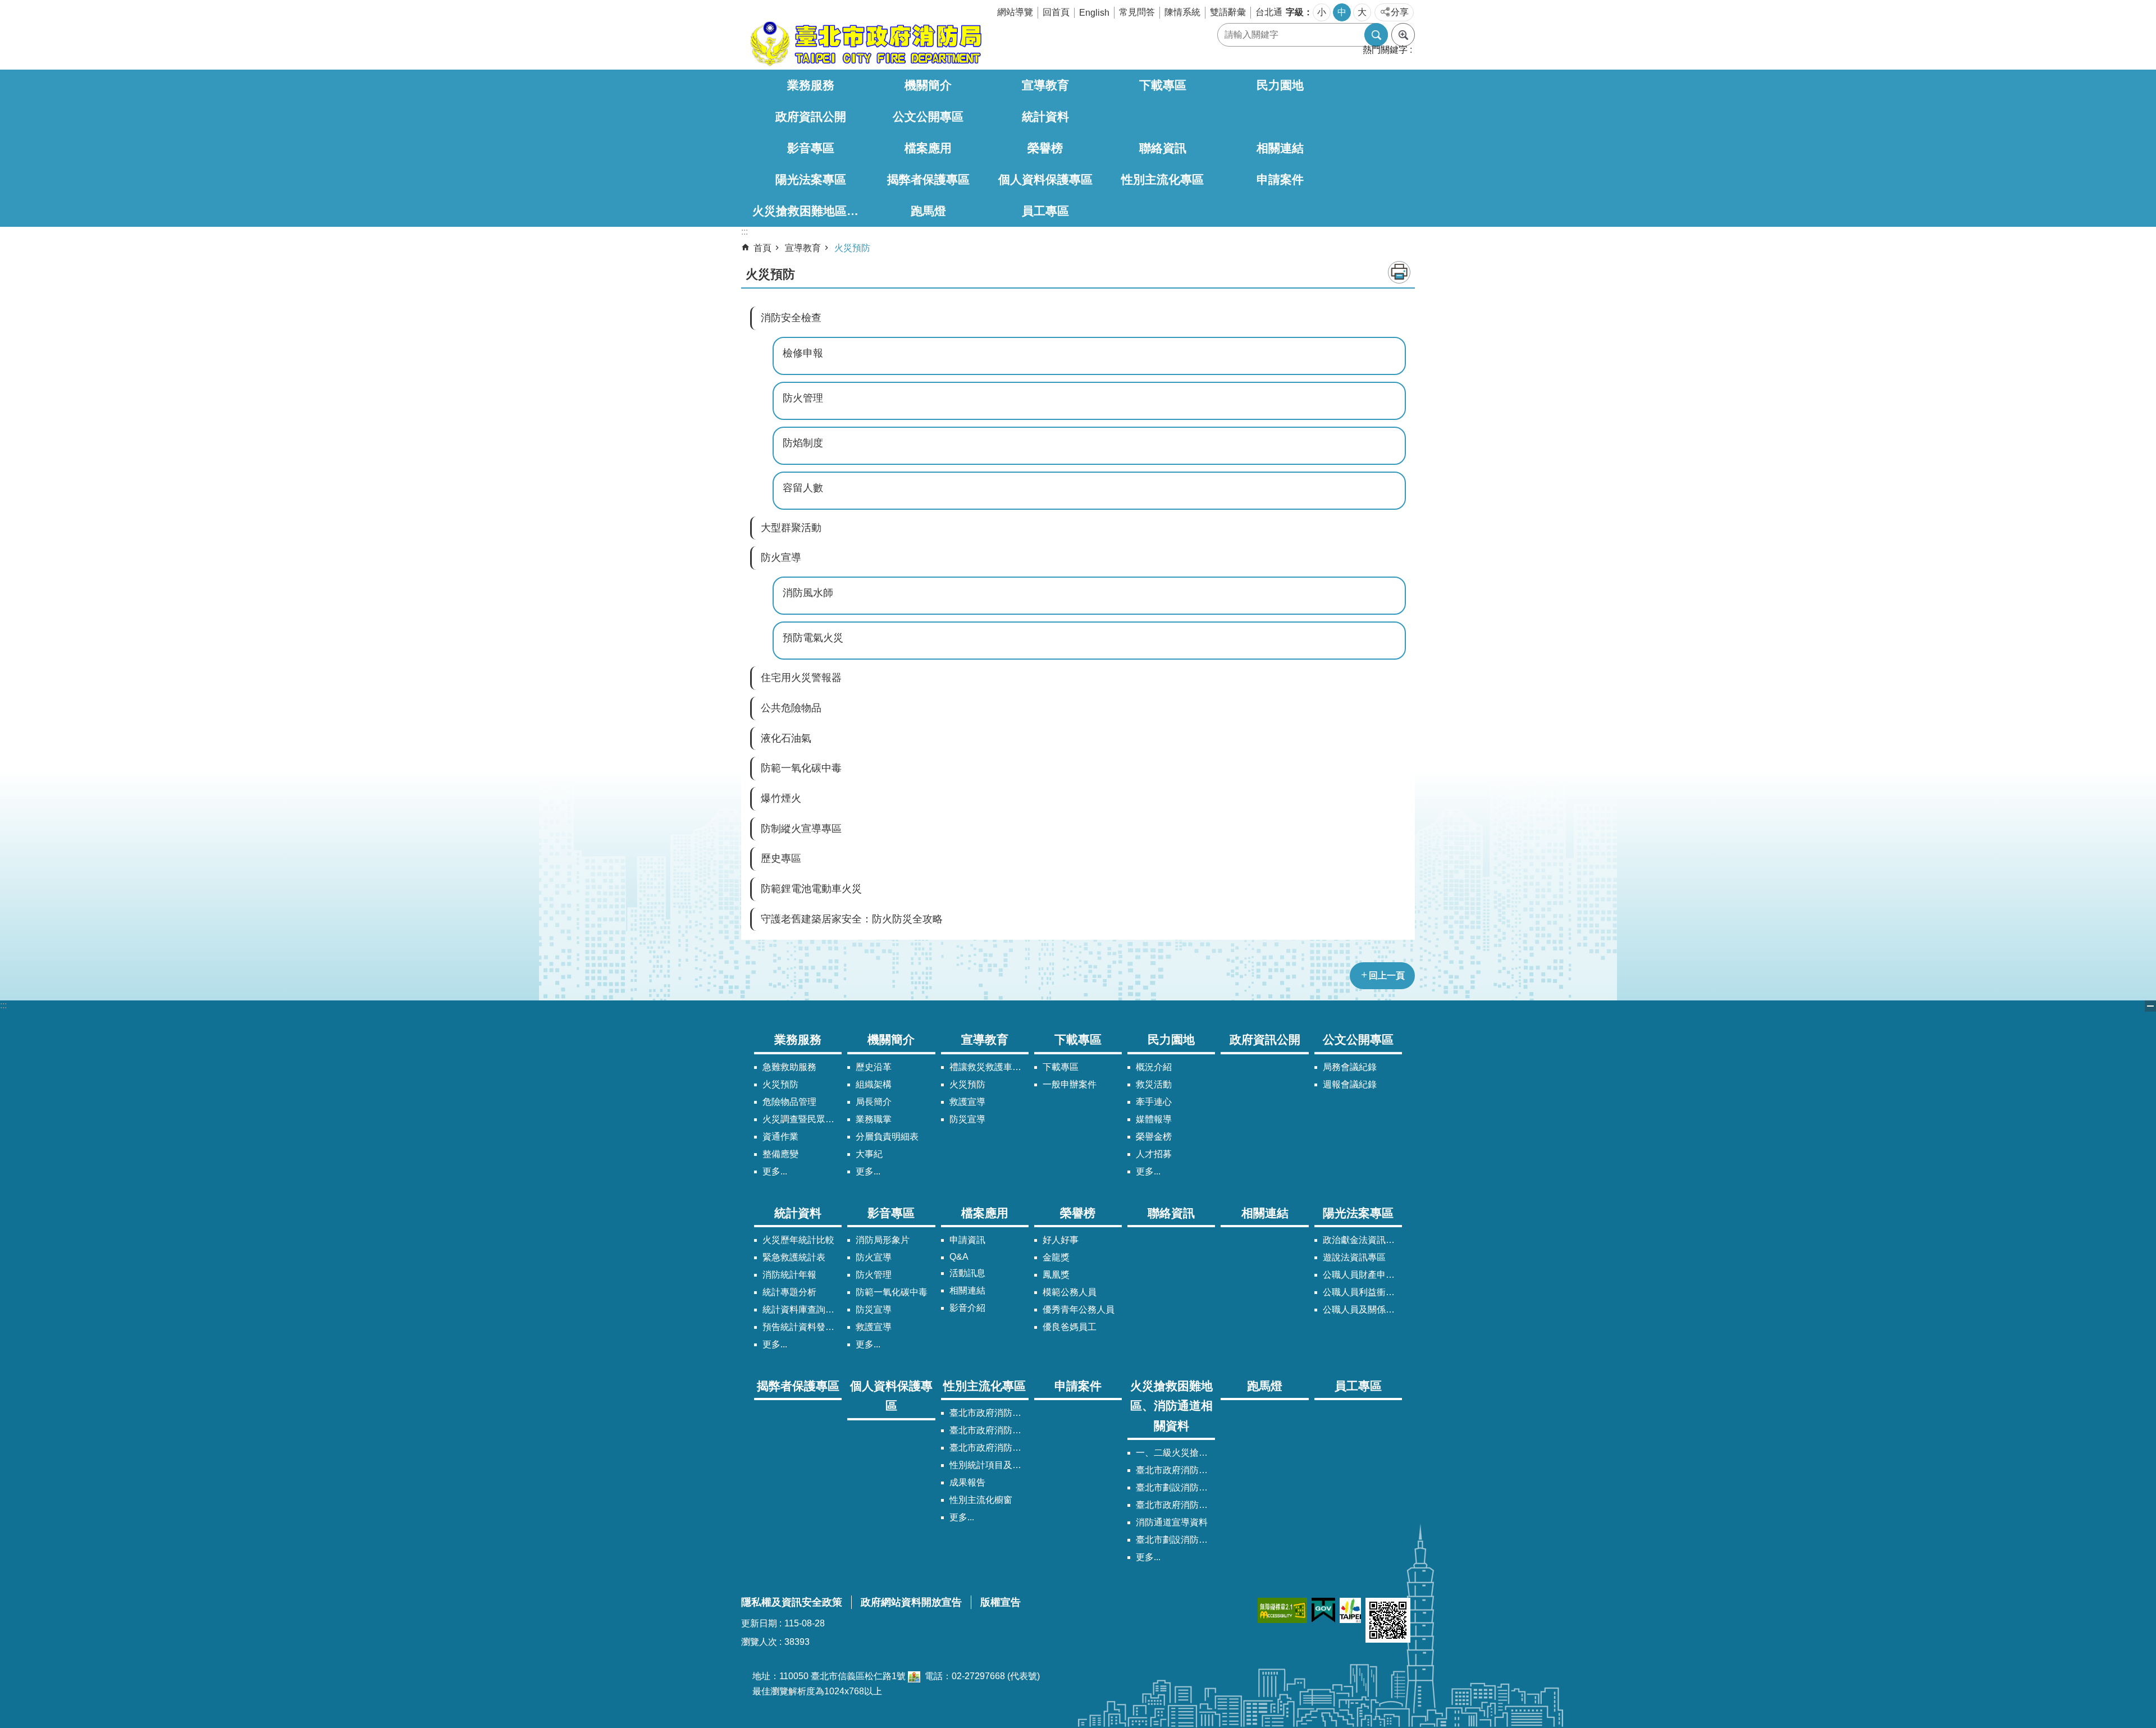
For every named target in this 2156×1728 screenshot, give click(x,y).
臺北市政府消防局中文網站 (865, 44)
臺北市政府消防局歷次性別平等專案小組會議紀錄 (989, 1448)
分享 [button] (1400, 12)
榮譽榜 (1045, 148)
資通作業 (780, 1137)
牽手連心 (1154, 1102)
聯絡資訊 (1163, 148)
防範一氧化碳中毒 (801, 768)
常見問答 (1137, 12)
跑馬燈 (928, 211)
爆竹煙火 (781, 798)
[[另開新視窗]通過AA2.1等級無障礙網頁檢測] (1282, 1610)
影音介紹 (967, 1308)
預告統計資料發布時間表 (802, 1327)
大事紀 (869, 1154)
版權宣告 (1001, 1602)
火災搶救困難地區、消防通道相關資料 (811, 211)
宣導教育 (1045, 85)
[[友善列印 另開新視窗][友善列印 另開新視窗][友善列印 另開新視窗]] (914, 1676)
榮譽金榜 (1154, 1137)
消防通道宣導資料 (1172, 1522)
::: (3, 1005)
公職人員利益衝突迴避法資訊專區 (1362, 1292)
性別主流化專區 (1162, 179)
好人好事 (1061, 1240)
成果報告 (967, 1482)
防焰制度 (803, 443)
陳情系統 (1182, 12)
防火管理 (803, 398)
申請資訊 (967, 1240)
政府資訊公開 (811, 116)
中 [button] (1342, 12)
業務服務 (811, 85)
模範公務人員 (1070, 1292)
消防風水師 (808, 593)
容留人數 (803, 488)
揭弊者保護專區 (928, 179)
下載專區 (1163, 85)
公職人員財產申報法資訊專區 (1362, 1275)
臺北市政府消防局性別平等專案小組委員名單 (989, 1430)
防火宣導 (781, 557)
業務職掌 (874, 1119)
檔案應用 (928, 148)
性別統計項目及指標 (989, 1465)
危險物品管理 (789, 1102)
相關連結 (1280, 148)
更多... (775, 1171)
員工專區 (1045, 211)
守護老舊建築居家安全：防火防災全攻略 (852, 919)
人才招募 (1154, 1154)
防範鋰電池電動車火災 (811, 889)
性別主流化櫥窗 (981, 1500)
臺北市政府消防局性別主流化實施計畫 (989, 1413)
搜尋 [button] (1376, 35)
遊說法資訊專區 (1354, 1257)
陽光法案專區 (811, 179)
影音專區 (811, 148)
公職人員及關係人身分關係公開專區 (1362, 1309)
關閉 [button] (2150, 1006)
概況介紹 (1154, 1067)
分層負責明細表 (887, 1137)
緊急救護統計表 (794, 1257)
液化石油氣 (786, 738)
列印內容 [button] (1399, 272)
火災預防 (852, 248)
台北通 (1269, 12)
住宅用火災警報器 (801, 678)
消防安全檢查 (791, 318)
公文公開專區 (928, 116)
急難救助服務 (789, 1067)
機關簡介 (928, 85)
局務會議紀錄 (1350, 1067)
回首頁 (1056, 12)
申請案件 (1280, 179)
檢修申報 (803, 353)
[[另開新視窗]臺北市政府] (1350, 1610)
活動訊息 (967, 1273)
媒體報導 (1154, 1119)
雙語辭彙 (1228, 12)
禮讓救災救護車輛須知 (989, 1067)
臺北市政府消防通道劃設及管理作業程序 (1175, 1505)
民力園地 (1280, 85)
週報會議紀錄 (1350, 1084)
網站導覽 (1015, 12)
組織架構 (874, 1084)
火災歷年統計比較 (798, 1240)
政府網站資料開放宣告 (911, 1602)
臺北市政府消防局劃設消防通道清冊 (1175, 1470)
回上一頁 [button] (1387, 975)
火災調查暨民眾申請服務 (802, 1119)
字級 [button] (1295, 12)
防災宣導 (967, 1119)
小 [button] (1322, 12)
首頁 (762, 248)
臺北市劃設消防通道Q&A (1175, 1487)
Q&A (959, 1257)
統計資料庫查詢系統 (802, 1309)
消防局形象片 (883, 1240)
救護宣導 (967, 1102)
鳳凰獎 (1056, 1275)
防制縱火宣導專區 (801, 829)
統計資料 (1045, 116)
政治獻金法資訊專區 (1362, 1240)
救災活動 (1154, 1084)
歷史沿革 (874, 1067)
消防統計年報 (789, 1275)
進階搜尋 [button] (1403, 35)
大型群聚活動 (791, 528)
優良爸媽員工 (1070, 1327)
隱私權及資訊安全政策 (792, 1602)
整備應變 (780, 1154)
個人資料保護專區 (1045, 179)
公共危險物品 (791, 708)
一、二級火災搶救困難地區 (1175, 1453)
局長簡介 (874, 1102)
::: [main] (744, 232)
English (1094, 13)
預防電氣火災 (813, 638)
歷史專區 (781, 858)
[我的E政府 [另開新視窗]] (1323, 1610)
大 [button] (1362, 12)
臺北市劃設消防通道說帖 (1175, 1540)
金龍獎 (1056, 1257)
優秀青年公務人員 (1079, 1309)
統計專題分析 (789, 1292)
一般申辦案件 (1070, 1084)
